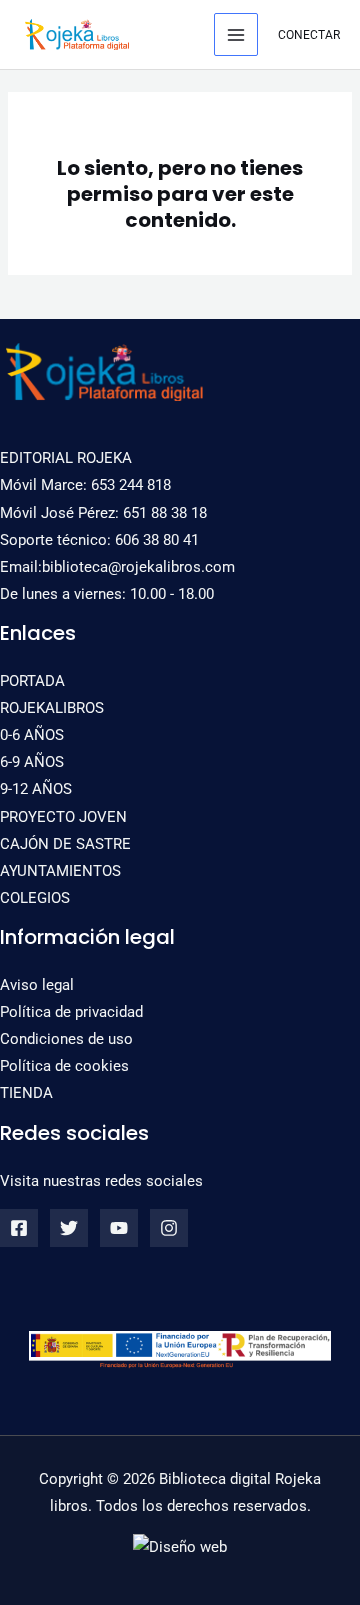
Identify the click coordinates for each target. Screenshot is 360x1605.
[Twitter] (69, 1228)
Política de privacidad (71, 1012)
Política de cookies (64, 1066)
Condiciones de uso (66, 1039)
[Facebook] (19, 1228)
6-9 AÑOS (32, 762)
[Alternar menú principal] (236, 35)
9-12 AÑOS (36, 789)
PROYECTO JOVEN (63, 817)
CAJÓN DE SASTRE (65, 844)
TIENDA (26, 1093)
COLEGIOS (35, 898)
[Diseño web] (180, 1547)
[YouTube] (119, 1228)
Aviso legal (37, 985)
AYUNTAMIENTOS (60, 871)
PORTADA (32, 681)
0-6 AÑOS (32, 735)
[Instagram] (169, 1228)
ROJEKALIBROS (52, 708)
